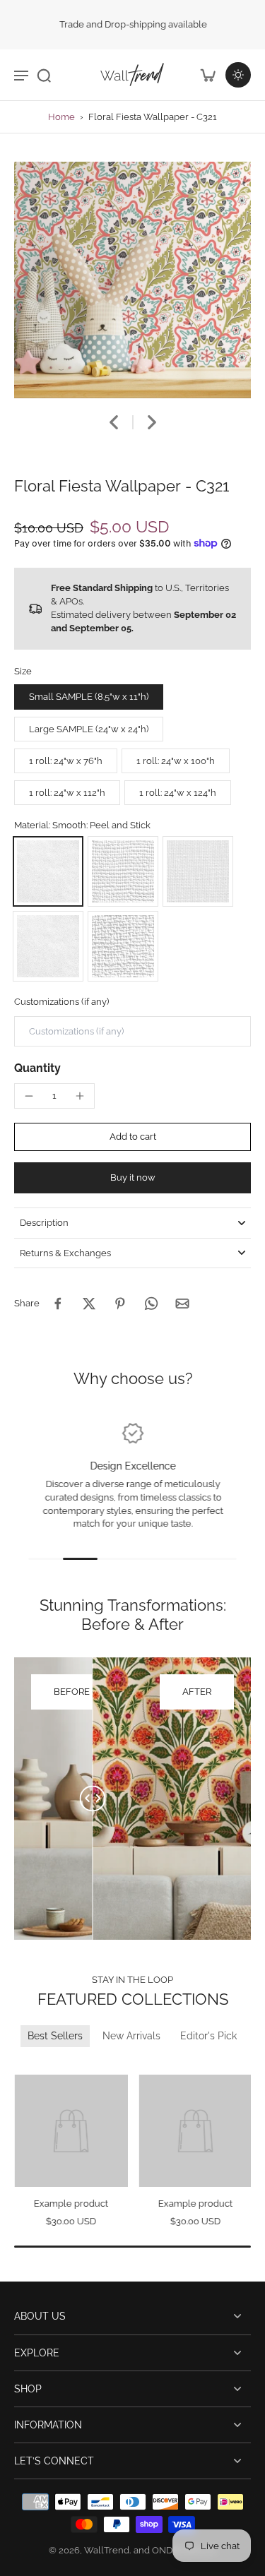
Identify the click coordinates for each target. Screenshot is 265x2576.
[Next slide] (152, 422)
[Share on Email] (182, 1304)
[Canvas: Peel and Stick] (123, 871)
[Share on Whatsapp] (151, 1304)
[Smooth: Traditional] (48, 946)
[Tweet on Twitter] (89, 1304)
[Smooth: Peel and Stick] (48, 871)
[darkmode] (238, 75)
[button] (132, 1137)
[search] (44, 75)
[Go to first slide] (41, 2065)
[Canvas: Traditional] (123, 946)
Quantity (37, 1068)
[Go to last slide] (114, 422)
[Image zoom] (132, 280)
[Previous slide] (23, 2065)
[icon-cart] (207, 75)
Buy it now (133, 1177)
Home (61, 117)
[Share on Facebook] (58, 1304)
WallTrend (107, 2550)
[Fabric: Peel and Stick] (198, 871)
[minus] (29, 1096)
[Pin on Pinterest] (120, 1304)
